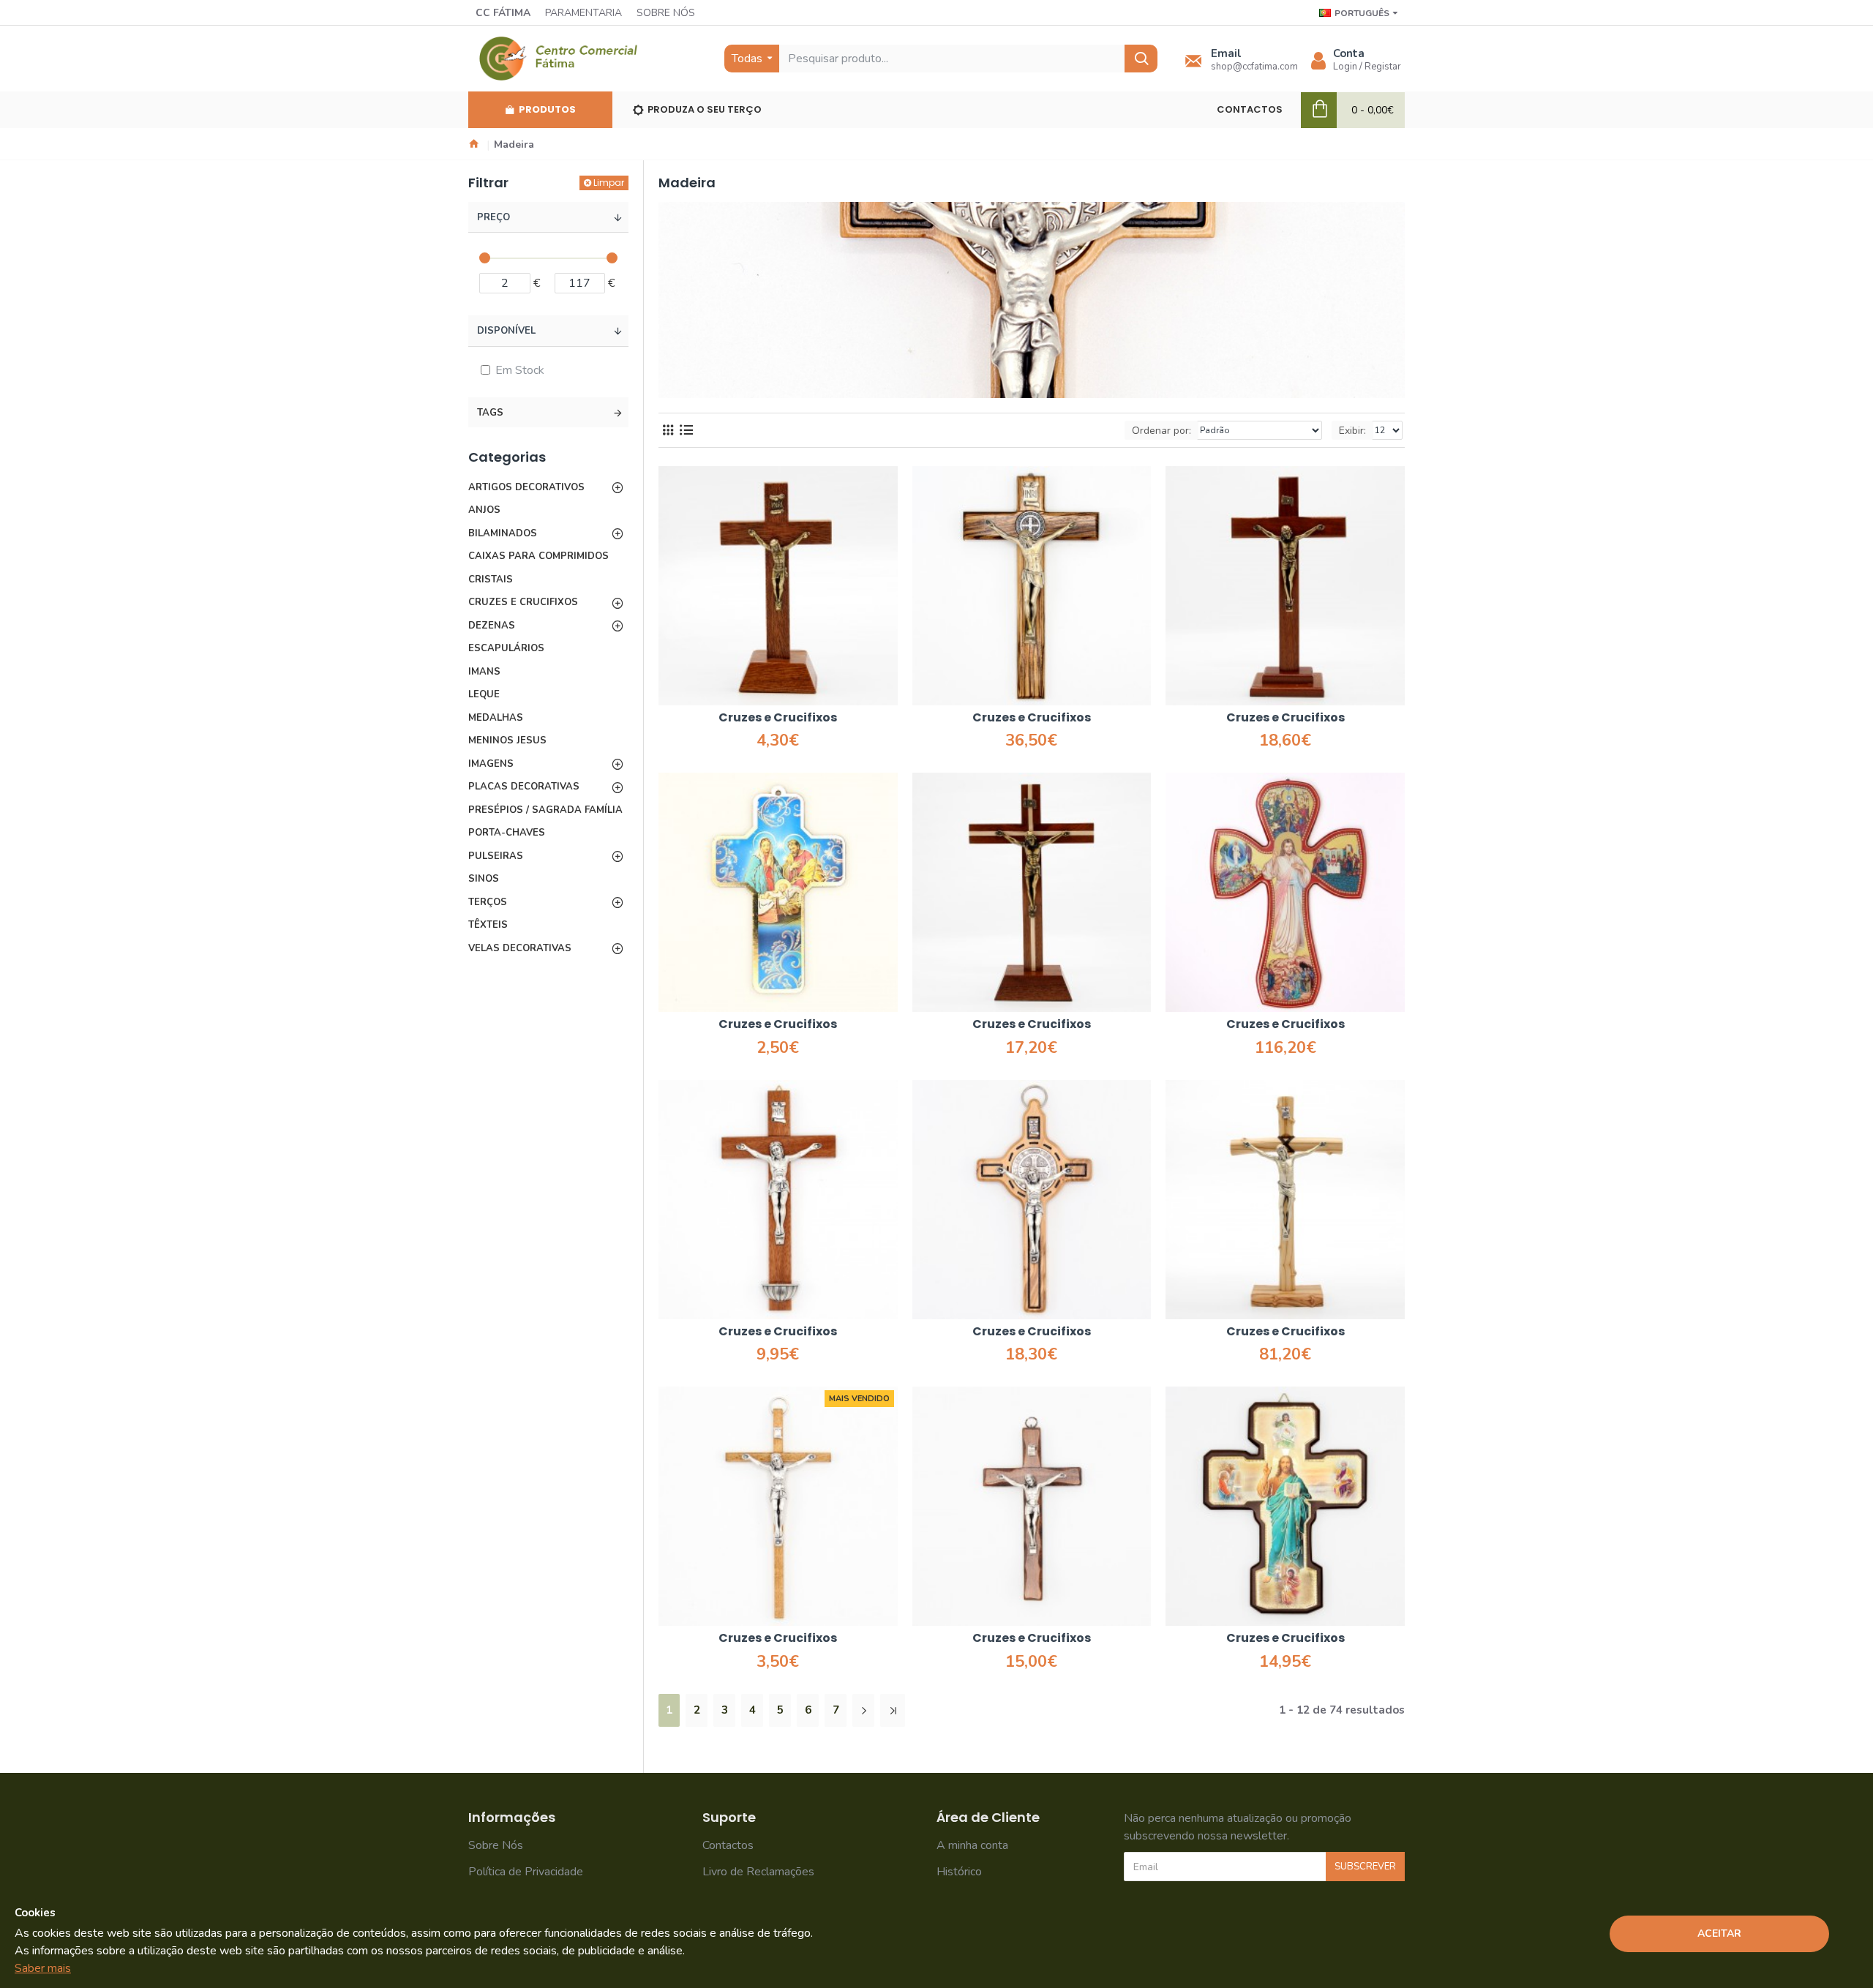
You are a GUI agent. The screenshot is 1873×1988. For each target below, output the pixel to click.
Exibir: (1352, 431)
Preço (493, 217)
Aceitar (1719, 1933)
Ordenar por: (1161, 431)
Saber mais (43, 1968)
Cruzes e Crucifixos (778, 718)
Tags (490, 413)
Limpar (609, 183)
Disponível (506, 331)
